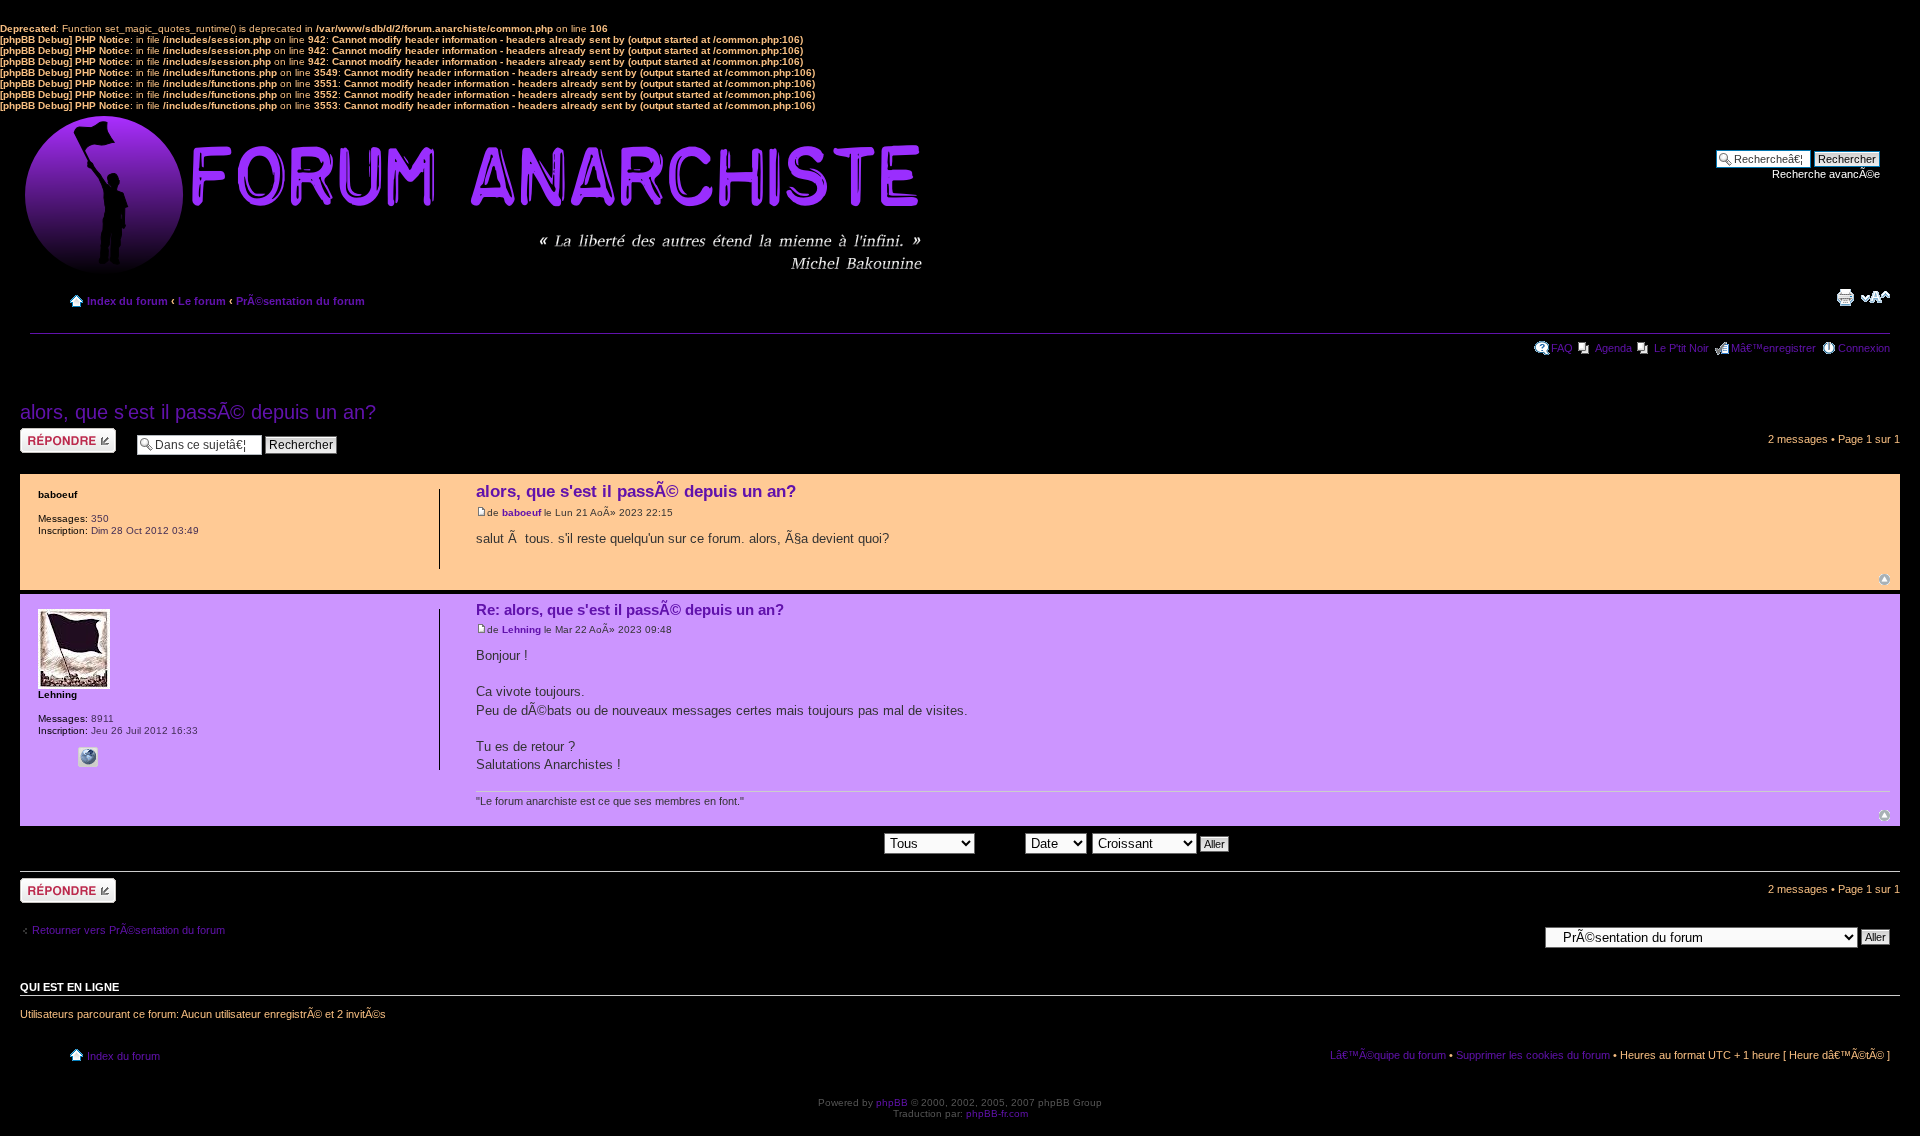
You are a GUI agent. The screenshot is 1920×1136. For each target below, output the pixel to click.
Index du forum (127, 301)
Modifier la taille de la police (1875, 297)
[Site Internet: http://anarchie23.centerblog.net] (88, 757)
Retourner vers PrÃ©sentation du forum (128, 930)
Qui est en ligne (69, 987)
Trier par (1002, 843)
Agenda (1613, 348)
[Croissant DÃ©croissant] (1161, 843)
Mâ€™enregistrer (1773, 348)
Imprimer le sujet (1845, 297)
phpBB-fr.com (997, 1113)
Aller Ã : (1518, 936)
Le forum (202, 301)
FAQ (1562, 348)
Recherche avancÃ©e (1826, 174)
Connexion (1864, 348)
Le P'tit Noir (1681, 348)
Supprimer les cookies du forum (1533, 1055)
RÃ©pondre (48, 434)
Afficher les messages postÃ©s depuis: (787, 843)
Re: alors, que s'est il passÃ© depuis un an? (630, 609)
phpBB (892, 1102)
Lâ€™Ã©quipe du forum (1388, 1055)
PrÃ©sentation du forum (300, 301)
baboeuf (521, 512)
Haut (1884, 579)
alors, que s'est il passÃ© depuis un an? (198, 412)
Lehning (521, 629)
